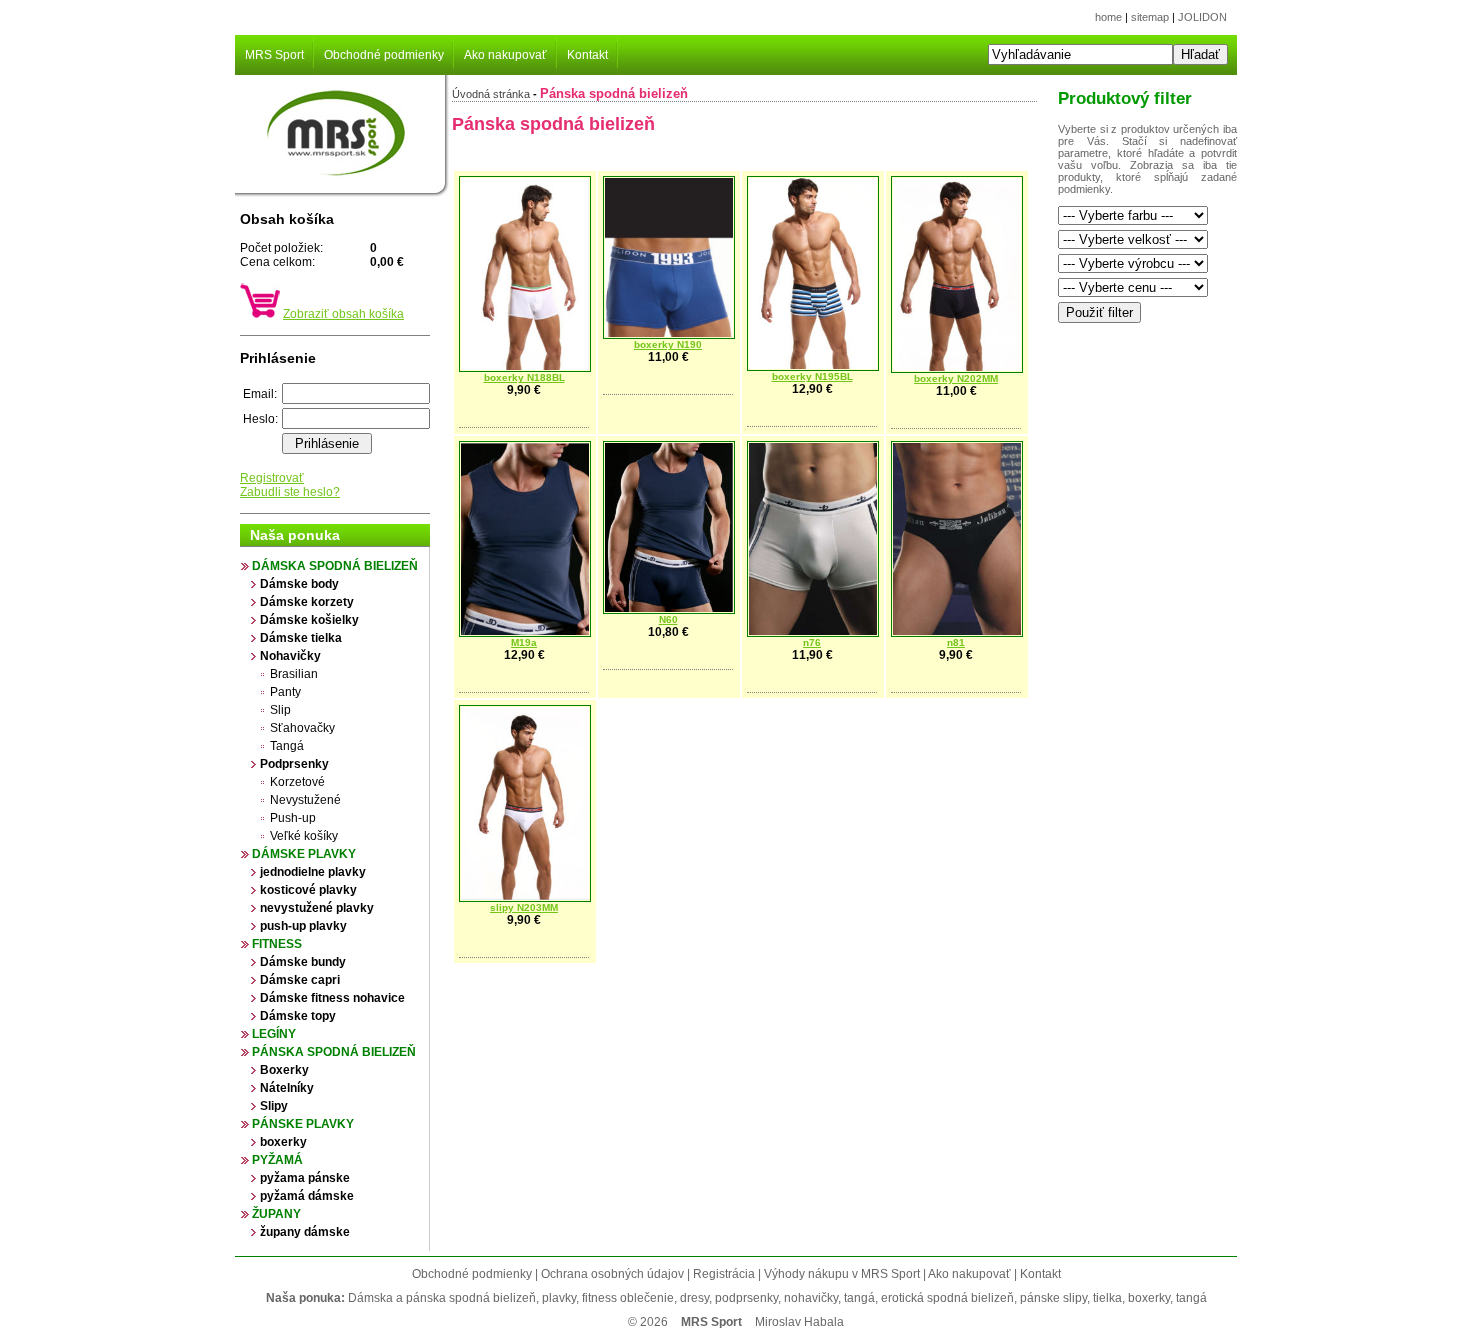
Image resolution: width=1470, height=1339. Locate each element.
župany (276, 1214)
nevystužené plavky (317, 908)
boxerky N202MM (956, 378)
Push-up (293, 818)
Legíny (274, 1034)
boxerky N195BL (812, 376)
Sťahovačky (302, 728)
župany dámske (305, 1232)
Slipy (274, 1106)
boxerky (283, 1142)
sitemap (1150, 17)
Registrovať (272, 478)
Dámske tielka (301, 638)
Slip (280, 710)
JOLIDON (1202, 17)
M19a (524, 642)
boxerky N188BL (524, 377)
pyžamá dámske (307, 1196)
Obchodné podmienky (384, 55)
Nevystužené (305, 800)
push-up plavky (303, 926)
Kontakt (587, 55)
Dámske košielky (309, 620)
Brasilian (294, 674)
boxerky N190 (668, 344)
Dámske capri (300, 980)
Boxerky (284, 1070)
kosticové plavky (308, 890)
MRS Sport (274, 55)
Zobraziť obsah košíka (343, 314)
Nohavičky (290, 656)
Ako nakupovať (505, 55)
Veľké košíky (304, 836)
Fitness (277, 944)
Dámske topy (298, 1016)
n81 (956, 642)
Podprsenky (294, 764)
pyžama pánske (305, 1178)
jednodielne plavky (313, 872)
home (1108, 17)
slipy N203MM (524, 907)
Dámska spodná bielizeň (335, 566)
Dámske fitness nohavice (332, 998)
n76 (812, 642)
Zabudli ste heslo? (290, 492)
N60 (668, 619)
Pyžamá (277, 1160)
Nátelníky (287, 1088)
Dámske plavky (304, 854)
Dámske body (299, 584)
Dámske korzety (307, 602)
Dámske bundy (303, 962)
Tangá (287, 746)
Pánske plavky (303, 1124)
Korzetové (297, 782)
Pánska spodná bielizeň (334, 1052)
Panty (285, 692)
